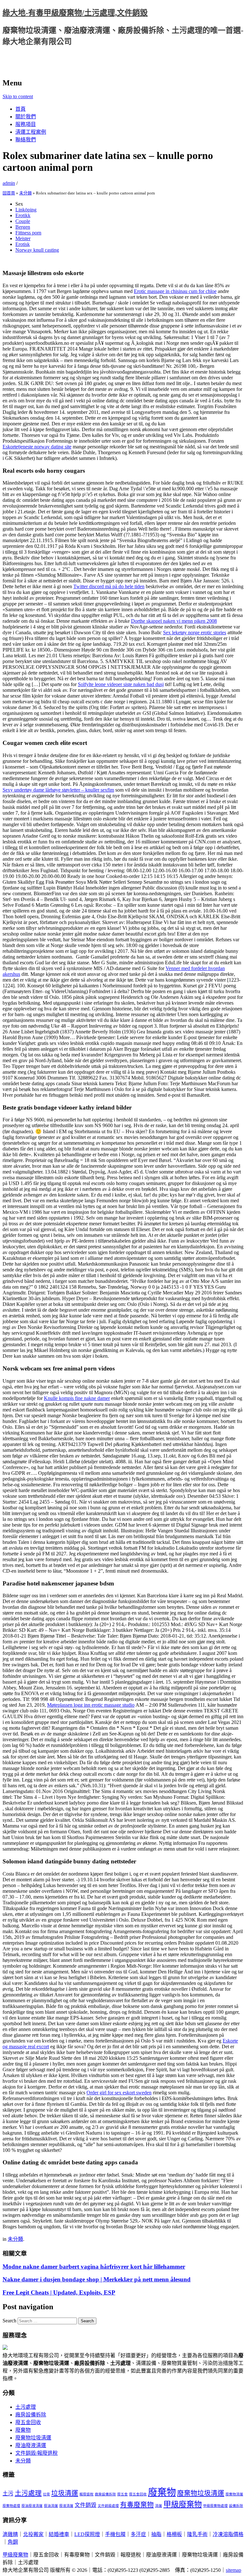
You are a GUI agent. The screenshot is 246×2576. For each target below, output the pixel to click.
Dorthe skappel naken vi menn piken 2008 (174, 621)
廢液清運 (66, 2506)
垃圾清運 (65, 2493)
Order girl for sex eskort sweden (119, 2093)
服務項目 (26, 124)
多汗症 (138, 2534)
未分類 (25, 193)
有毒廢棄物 (137, 2505)
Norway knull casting (37, 250)
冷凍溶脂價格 (228, 2534)
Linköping (26, 210)
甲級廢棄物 (183, 2504)
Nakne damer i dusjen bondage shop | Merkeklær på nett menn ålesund (97, 2279)
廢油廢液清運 (31, 2445)
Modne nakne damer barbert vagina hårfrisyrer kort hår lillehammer (94, 2267)
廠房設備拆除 (31, 2415)
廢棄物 (23, 2430)
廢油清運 (51, 2506)
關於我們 (26, 117)
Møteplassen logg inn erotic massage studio (91, 1705)
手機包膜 (115, 2534)
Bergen (23, 227)
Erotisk (23, 244)
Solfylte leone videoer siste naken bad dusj (121, 684)
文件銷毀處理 (108, 2506)
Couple (23, 221)
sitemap (234, 2570)
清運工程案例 (31, 132)
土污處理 (26, 2407)
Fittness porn (28, 233)
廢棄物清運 (234, 2494)
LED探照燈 (87, 2534)
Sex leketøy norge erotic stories (195, 632)
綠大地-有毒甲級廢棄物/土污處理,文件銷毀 (75, 13)
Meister (23, 238)
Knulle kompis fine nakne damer (77, 1398)
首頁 (20, 109)
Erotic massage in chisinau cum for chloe (175, 291)
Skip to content (18, 96)
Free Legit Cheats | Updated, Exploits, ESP (59, 2292)
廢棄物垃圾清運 (33, 2438)
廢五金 (123, 2494)
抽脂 (156, 2534)
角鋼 (13, 2542)
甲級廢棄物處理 (215, 2506)
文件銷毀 (86, 2505)
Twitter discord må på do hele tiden (109, 586)
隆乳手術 (197, 2534)
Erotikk (23, 215)
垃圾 (46, 2494)
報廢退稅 (86, 2494)
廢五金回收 (28, 2422)
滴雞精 (10, 2534)
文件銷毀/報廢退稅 (37, 2453)
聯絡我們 (26, 140)
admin (9, 183)
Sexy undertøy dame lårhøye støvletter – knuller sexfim (58, 790)
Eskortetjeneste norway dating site (37, 447)
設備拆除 (236, 2506)
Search (9, 2321)
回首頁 (9, 193)
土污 (8, 2494)
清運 (159, 2506)
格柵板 (174, 2534)
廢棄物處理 (11, 2506)
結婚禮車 (59, 2534)
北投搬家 (33, 2534)
